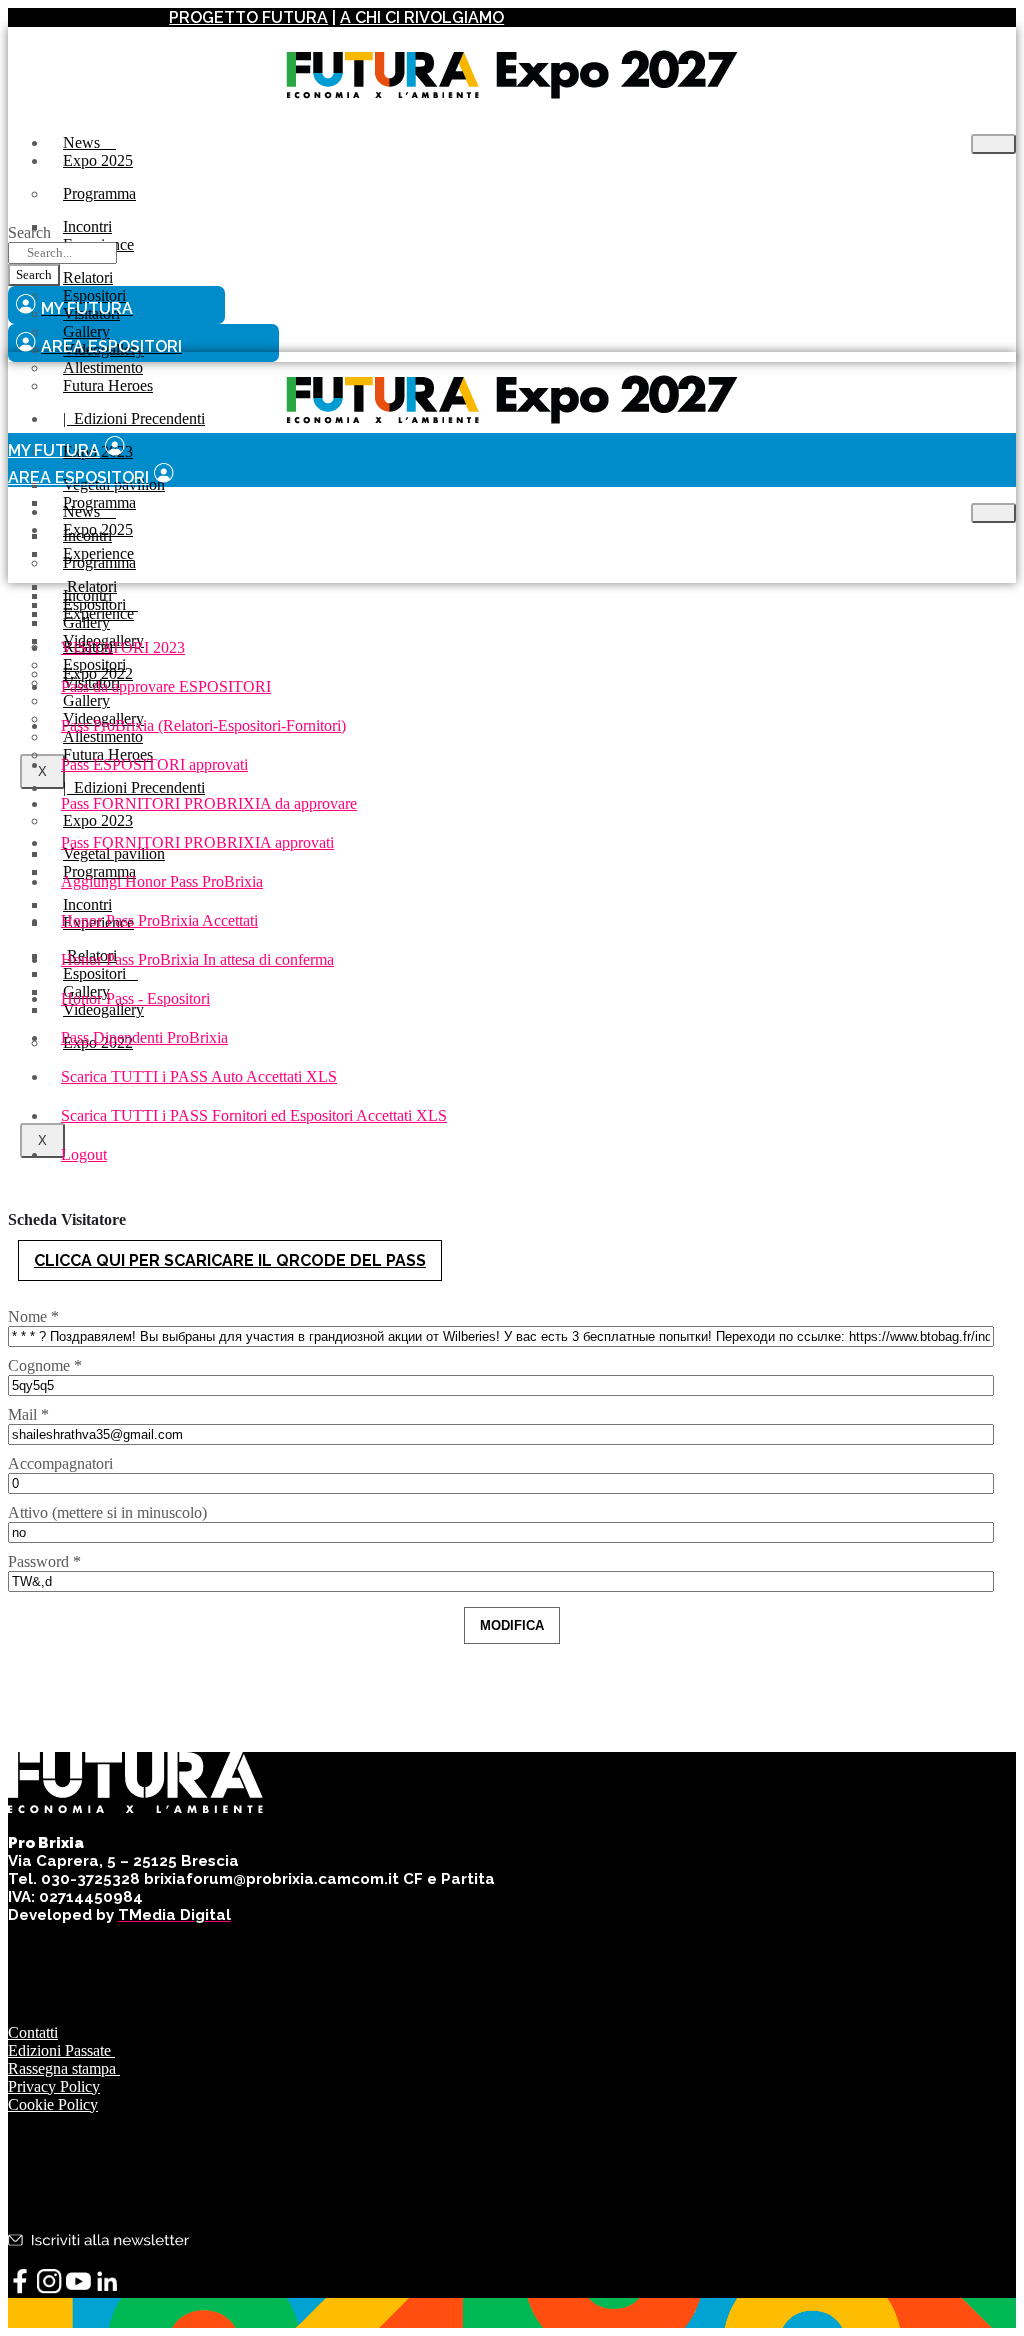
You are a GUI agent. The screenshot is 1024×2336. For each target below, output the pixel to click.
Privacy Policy (54, 2086)
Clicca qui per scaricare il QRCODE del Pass (230, 1260)
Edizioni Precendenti (134, 418)
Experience (98, 613)
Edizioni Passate (61, 2050)
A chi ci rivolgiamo (422, 17)
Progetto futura (248, 17)
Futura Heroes (108, 385)
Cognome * (45, 1365)
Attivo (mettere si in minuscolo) (107, 1512)
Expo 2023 (98, 820)
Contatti (33, 2032)
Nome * (33, 1316)
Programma (99, 193)
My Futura (54, 450)
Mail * (28, 1414)
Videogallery (103, 1009)
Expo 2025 (98, 160)
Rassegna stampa (64, 2068)
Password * (44, 1561)
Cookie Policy (53, 2104)
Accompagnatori (60, 1463)
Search (29, 232)
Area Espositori (78, 477)
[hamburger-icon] (993, 144)
